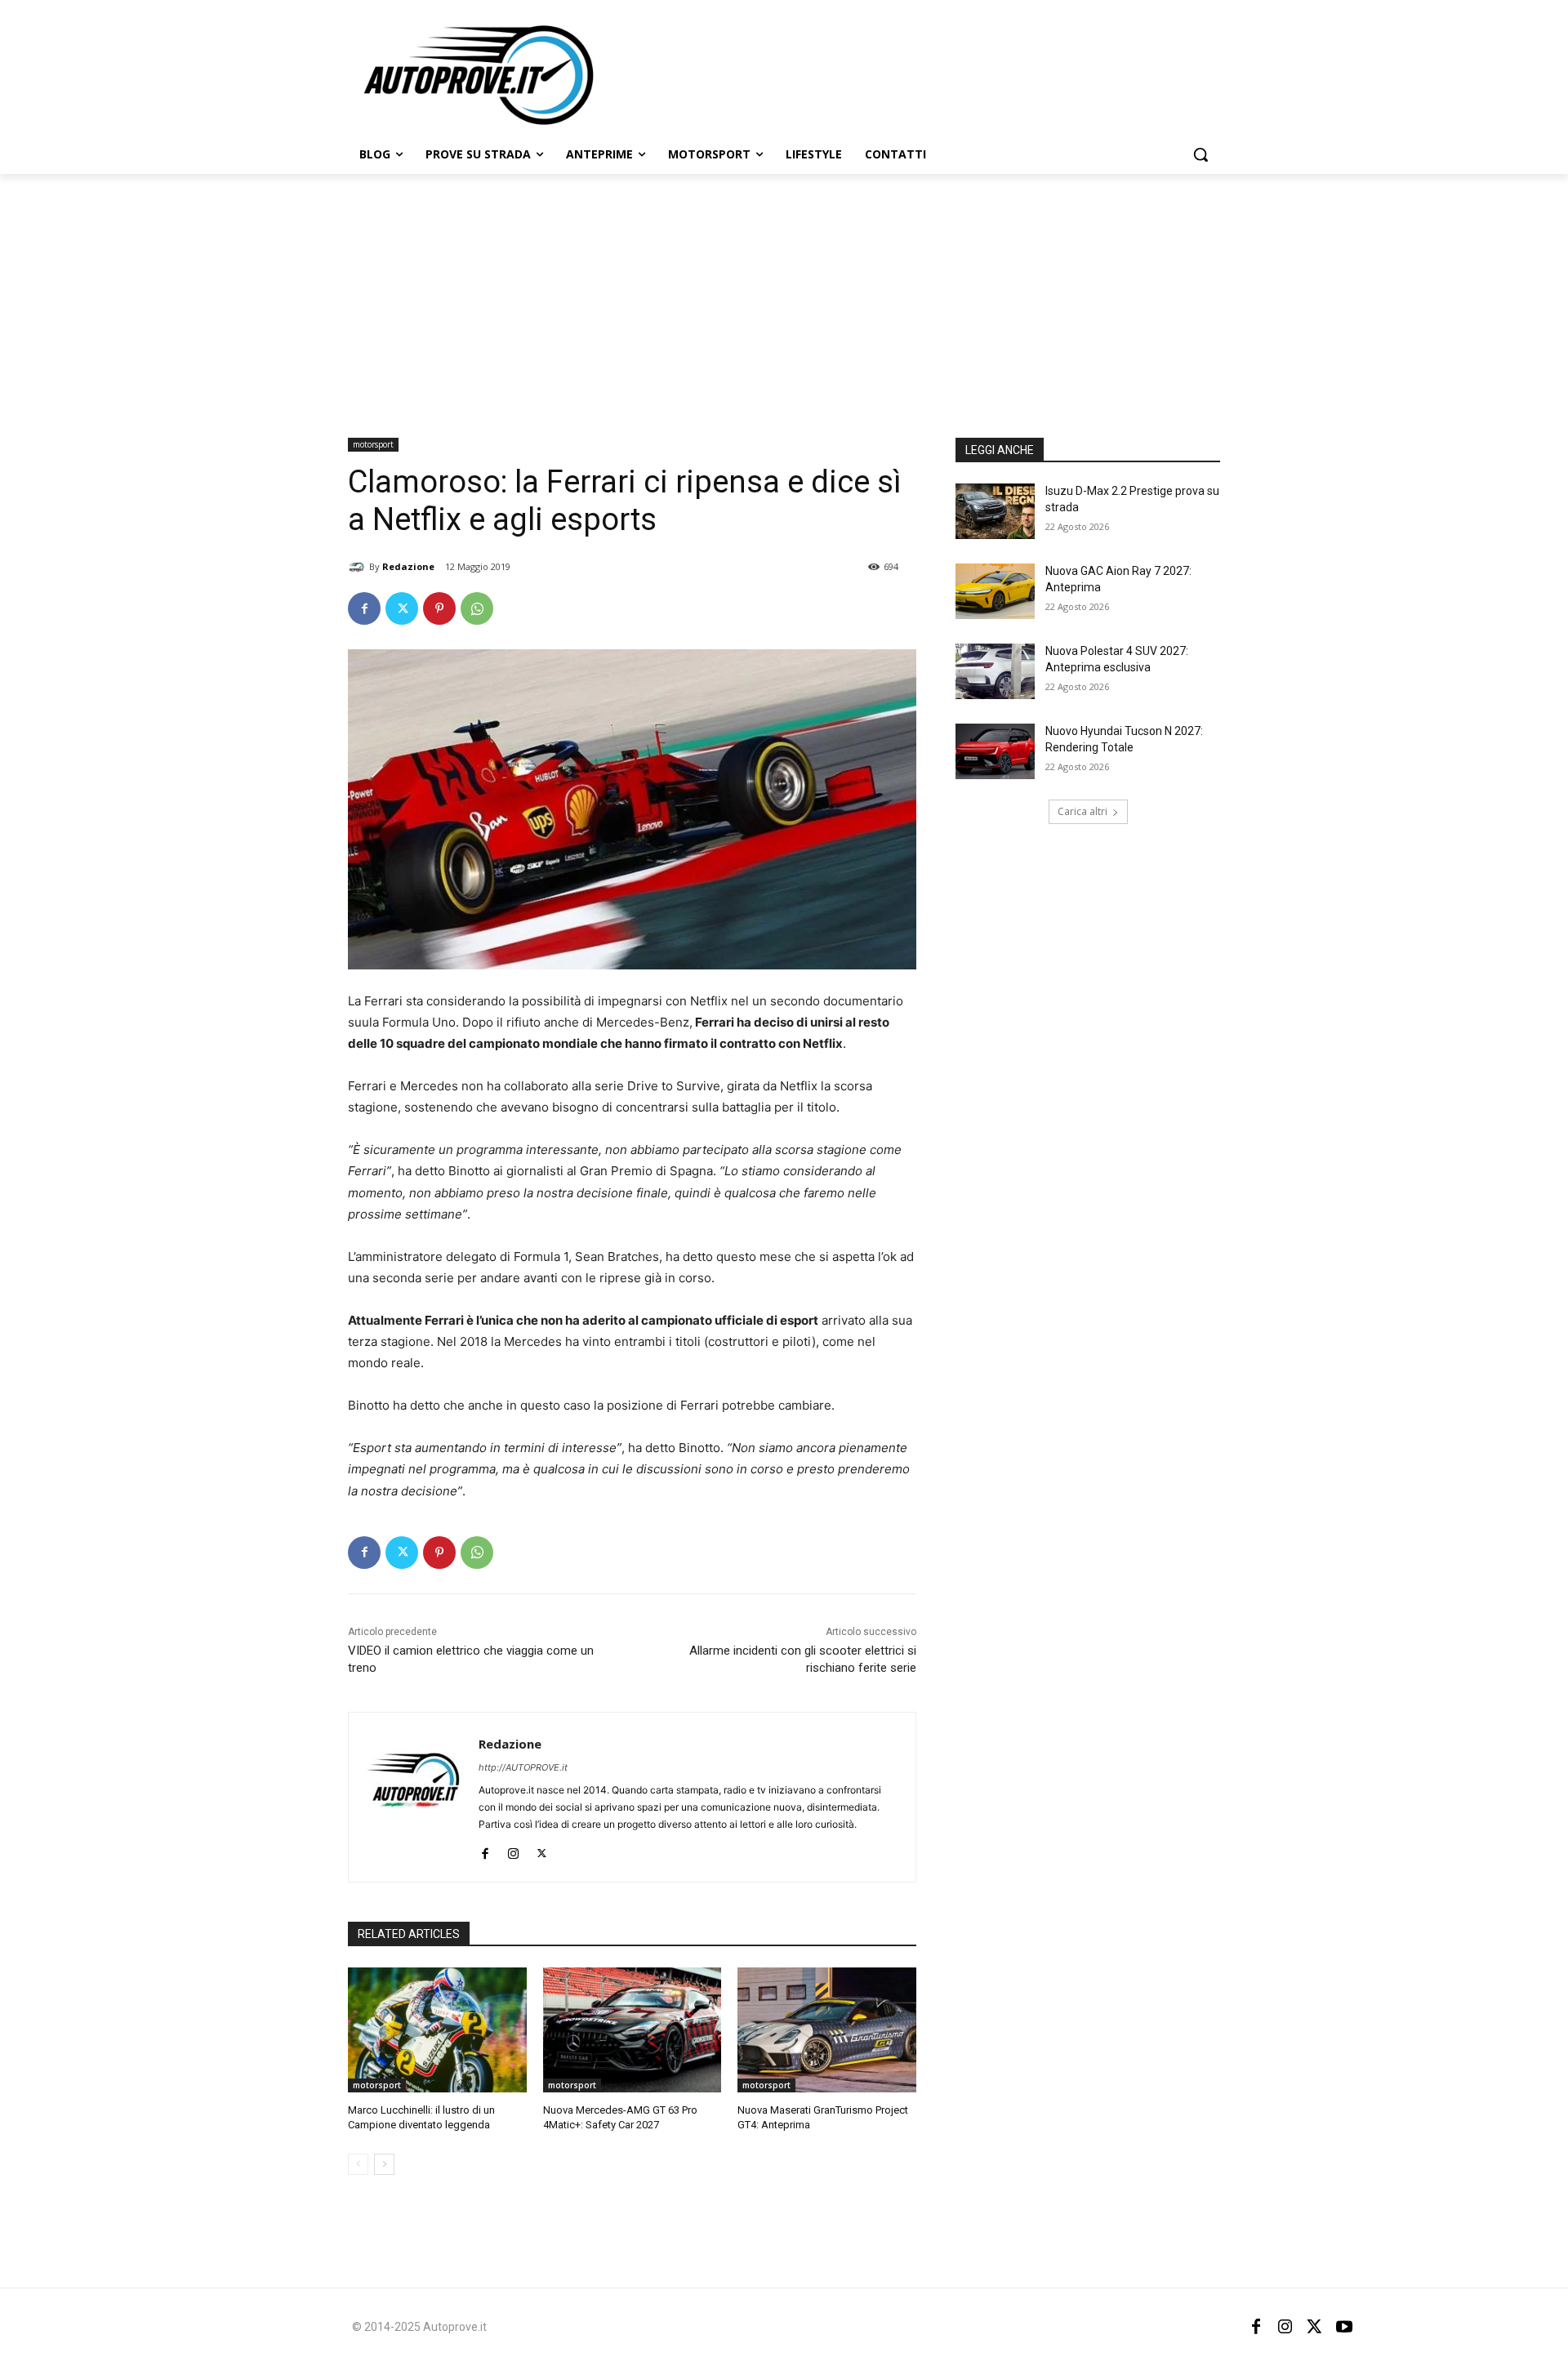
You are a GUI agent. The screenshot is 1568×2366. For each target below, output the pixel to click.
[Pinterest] (439, 608)
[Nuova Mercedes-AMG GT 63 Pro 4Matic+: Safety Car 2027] (633, 2030)
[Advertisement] (784, 296)
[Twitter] (402, 608)
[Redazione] (359, 567)
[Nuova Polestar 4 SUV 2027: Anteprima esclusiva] (995, 671)
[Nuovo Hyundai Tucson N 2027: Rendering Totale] (995, 751)
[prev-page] (358, 2164)
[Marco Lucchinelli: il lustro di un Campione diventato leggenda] (437, 2030)
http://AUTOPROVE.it (523, 1767)
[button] (1200, 154)
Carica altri (1082, 811)
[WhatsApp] (477, 608)
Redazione (408, 566)
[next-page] (384, 2164)
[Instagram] (513, 1850)
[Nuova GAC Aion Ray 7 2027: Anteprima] (995, 591)
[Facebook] (364, 608)
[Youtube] (1344, 2327)
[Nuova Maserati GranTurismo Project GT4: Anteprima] (827, 2030)
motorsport (373, 444)
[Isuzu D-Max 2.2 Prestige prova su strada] (995, 511)
